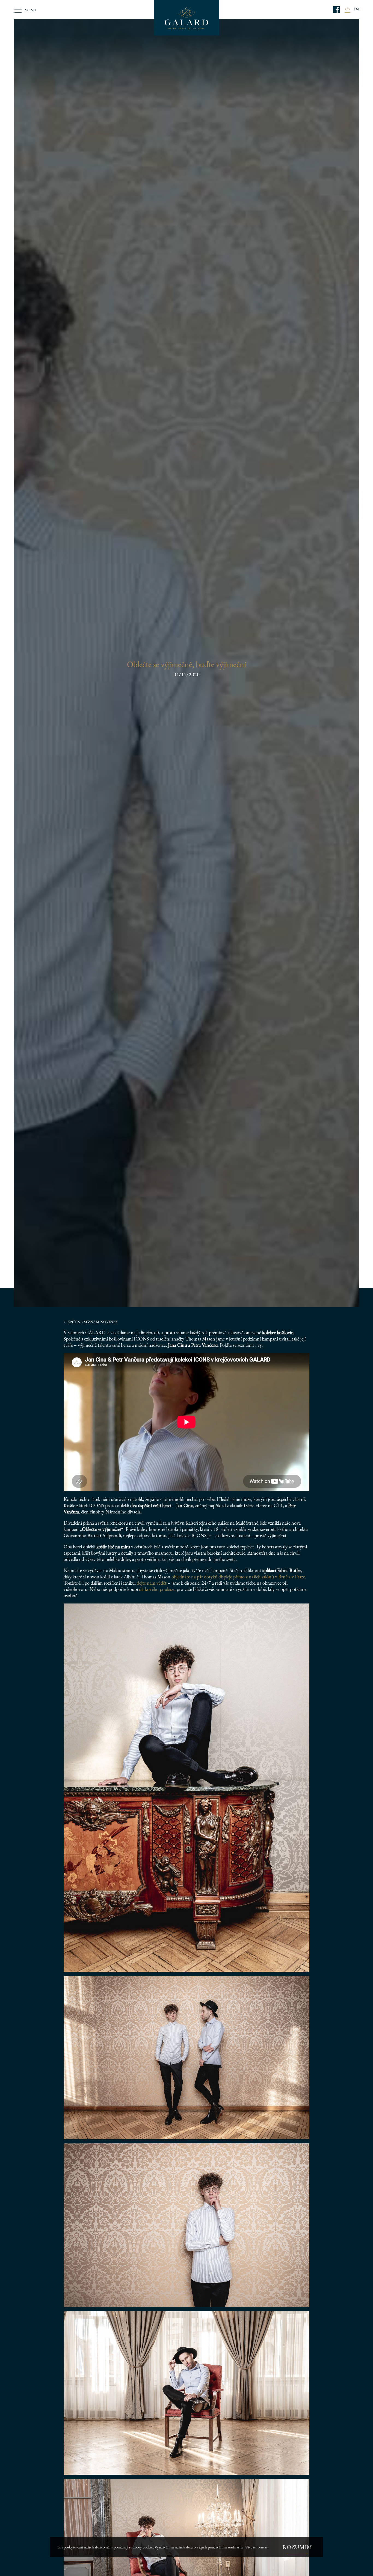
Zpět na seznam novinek (93, 1322)
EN (356, 9)
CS (347, 9)
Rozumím (297, 2547)
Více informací (257, 2547)
